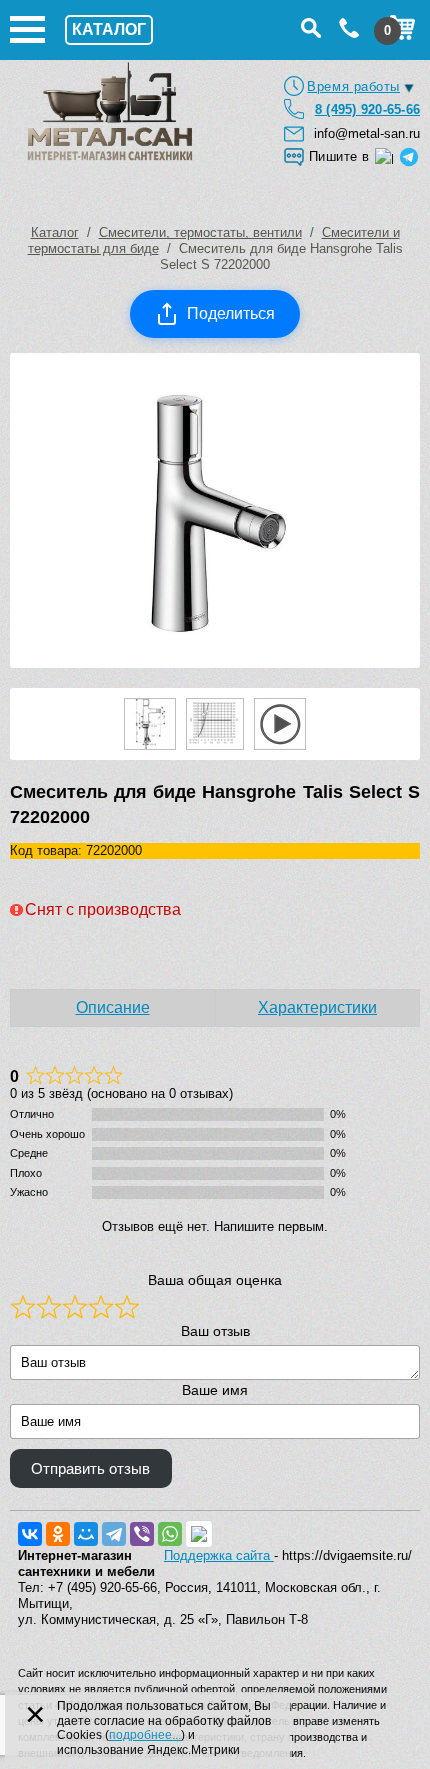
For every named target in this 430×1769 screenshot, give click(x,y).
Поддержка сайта (219, 1555)
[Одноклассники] (58, 1534)
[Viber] (142, 1534)
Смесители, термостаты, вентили (200, 232)
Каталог (55, 232)
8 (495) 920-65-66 (367, 109)
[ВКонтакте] (30, 1534)
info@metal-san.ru (367, 133)
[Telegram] (114, 1534)
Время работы (353, 86)
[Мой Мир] (86, 1534)
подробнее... (145, 1735)
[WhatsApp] (170, 1534)
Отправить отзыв (90, 1469)
